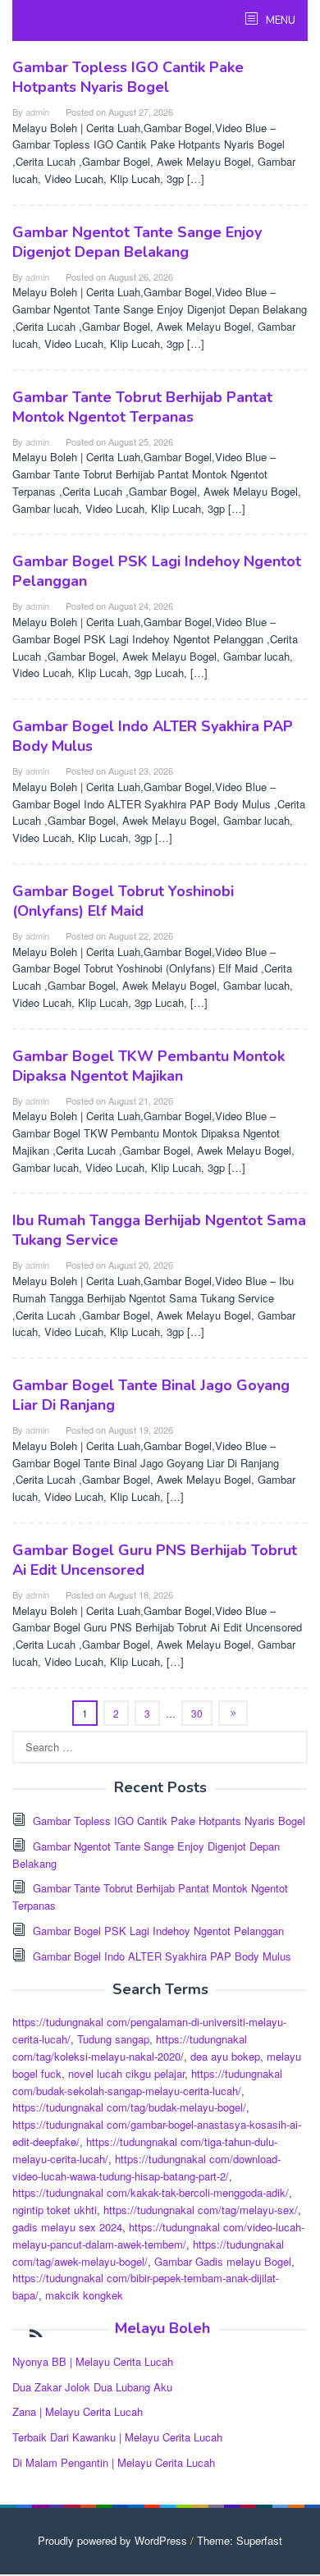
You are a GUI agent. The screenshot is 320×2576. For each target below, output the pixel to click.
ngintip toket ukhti (55, 2210)
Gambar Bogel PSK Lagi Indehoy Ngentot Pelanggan (158, 1931)
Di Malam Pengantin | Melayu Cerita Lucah (114, 2462)
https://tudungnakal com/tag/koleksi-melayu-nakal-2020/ (130, 2048)
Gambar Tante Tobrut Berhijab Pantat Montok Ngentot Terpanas (142, 407)
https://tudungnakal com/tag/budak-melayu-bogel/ (129, 2107)
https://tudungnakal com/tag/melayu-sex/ (201, 2210)
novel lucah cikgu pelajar (126, 2073)
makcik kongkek (84, 2295)
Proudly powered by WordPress (112, 2540)
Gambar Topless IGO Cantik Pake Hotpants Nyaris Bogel (128, 77)
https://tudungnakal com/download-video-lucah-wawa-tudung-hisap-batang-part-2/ (146, 2167)
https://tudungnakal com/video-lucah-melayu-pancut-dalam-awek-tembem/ (158, 2235)
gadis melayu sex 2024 (67, 2227)
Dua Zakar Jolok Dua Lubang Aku (92, 2387)
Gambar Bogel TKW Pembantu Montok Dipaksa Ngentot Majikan (149, 1066)
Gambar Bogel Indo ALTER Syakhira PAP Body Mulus (162, 1956)
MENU (279, 21)
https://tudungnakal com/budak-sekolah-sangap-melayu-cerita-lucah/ (147, 2082)
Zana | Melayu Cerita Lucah (78, 2411)
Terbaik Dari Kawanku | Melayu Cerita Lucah (117, 2437)
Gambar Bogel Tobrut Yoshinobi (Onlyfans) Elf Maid (123, 901)
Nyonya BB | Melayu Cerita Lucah (93, 2361)
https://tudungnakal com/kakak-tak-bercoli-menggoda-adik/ (151, 2192)
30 (197, 1713)
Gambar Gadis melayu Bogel (223, 2261)
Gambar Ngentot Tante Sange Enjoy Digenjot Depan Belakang (137, 242)
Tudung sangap (113, 2039)
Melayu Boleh (162, 2328)
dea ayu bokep (225, 2056)
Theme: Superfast (240, 2540)
